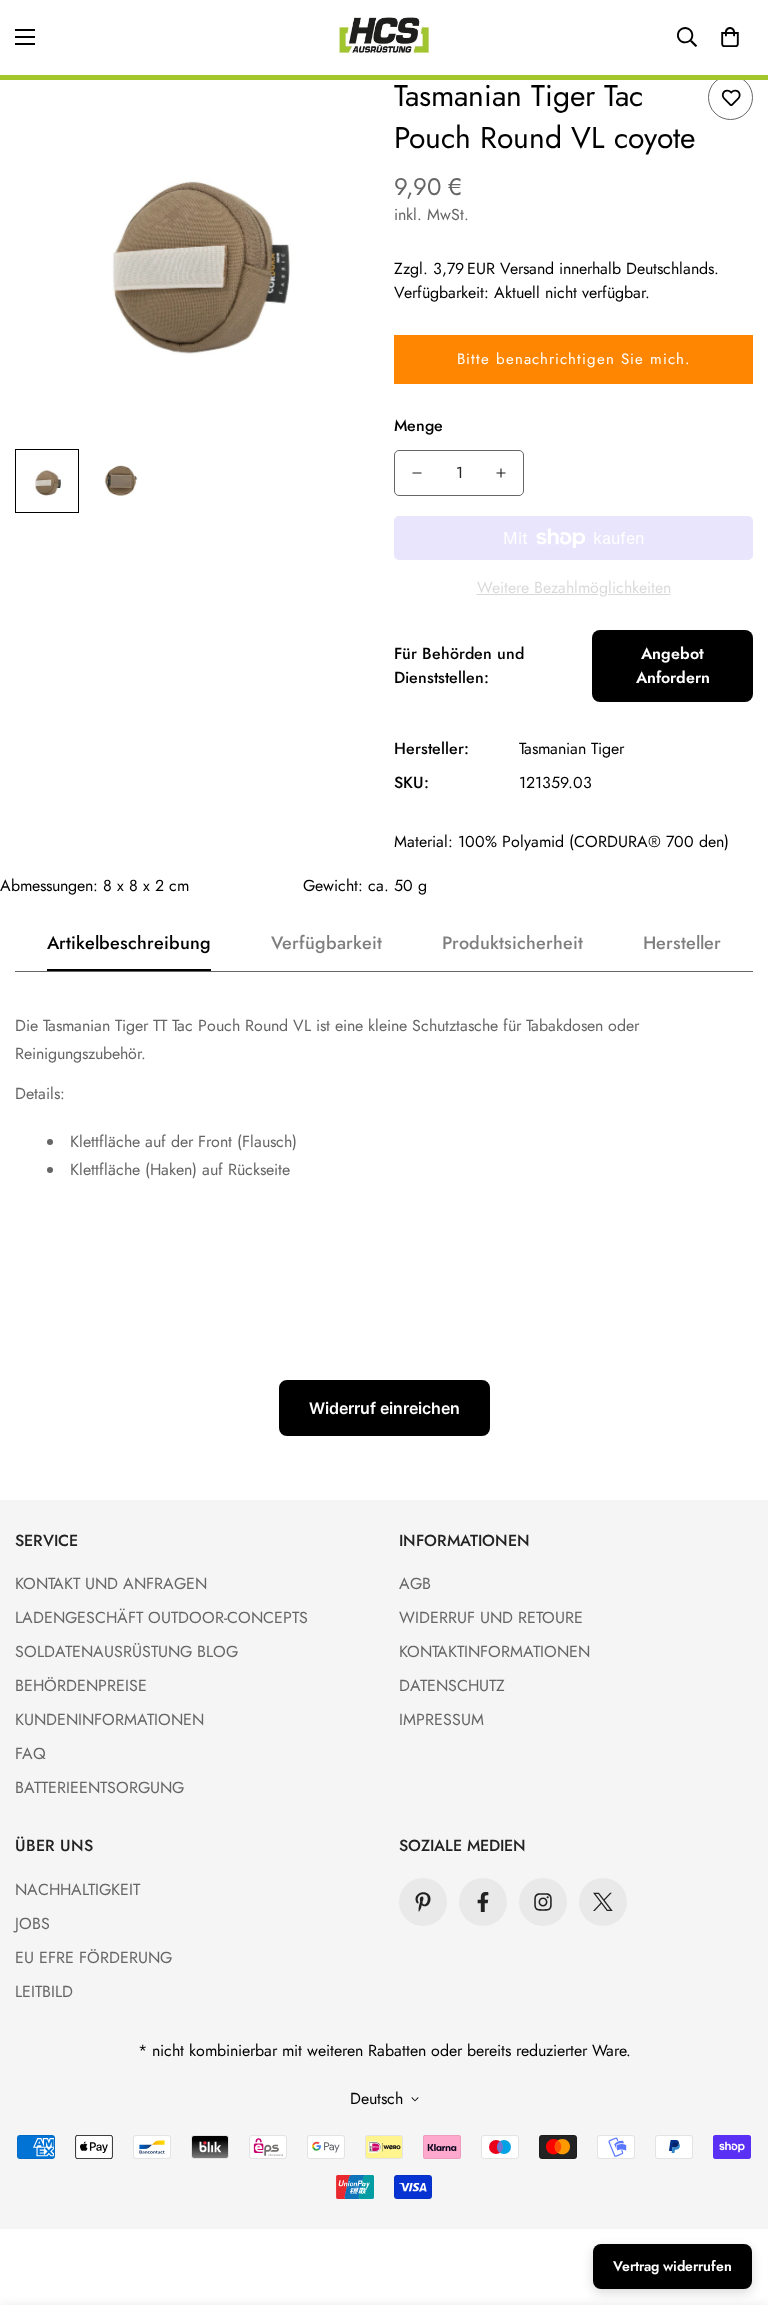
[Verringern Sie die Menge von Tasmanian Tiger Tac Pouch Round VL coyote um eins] (417, 473)
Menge (418, 425)
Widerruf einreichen (384, 1408)
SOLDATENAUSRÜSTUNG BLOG (126, 1651)
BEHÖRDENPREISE (81, 1685)
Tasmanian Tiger (571, 748)
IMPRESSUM (441, 1719)
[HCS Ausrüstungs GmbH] (384, 37)
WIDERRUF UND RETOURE (491, 1617)
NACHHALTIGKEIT (77, 1889)
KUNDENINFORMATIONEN (109, 1719)
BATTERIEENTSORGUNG (99, 1787)
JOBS (32, 1923)
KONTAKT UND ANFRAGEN (111, 1583)
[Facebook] (483, 1902)
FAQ (30, 1753)
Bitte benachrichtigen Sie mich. (574, 359)
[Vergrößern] (331, 117)
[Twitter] (603, 1902)
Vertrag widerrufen (672, 2266)
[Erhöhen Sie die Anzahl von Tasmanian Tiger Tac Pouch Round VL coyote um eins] (501, 473)
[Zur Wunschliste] (730, 97)
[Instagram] (543, 1902)
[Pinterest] (423, 1902)
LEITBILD (44, 1991)
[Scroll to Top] (729, 2196)
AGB (415, 1583)
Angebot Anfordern (673, 665)
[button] (730, 37)
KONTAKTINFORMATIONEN (494, 1651)
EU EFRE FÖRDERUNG (93, 1957)
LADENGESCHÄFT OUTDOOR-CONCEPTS (161, 1617)
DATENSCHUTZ (452, 1685)
